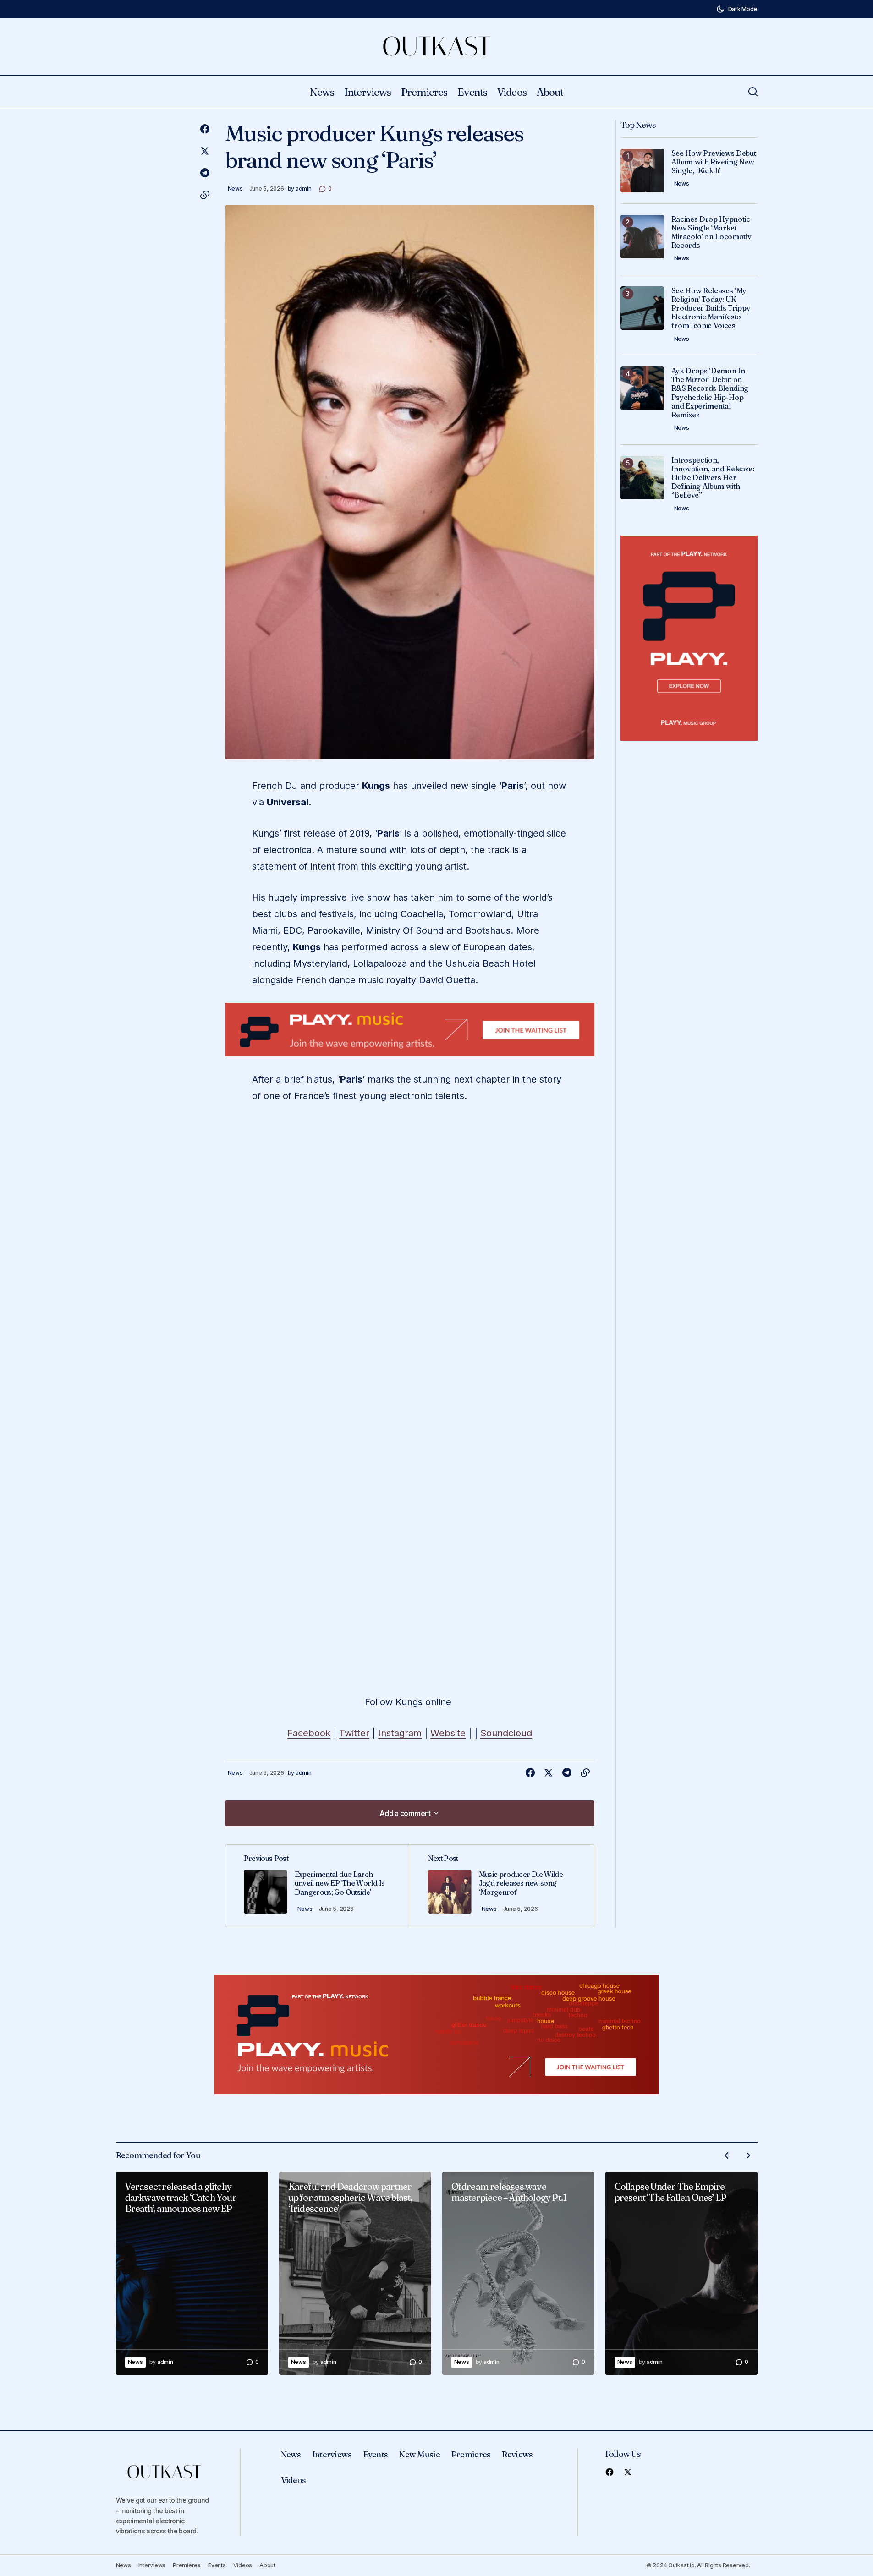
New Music (420, 2454)
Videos (294, 2480)
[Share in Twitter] (205, 151)
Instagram (400, 1733)
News (235, 189)
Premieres (471, 2454)
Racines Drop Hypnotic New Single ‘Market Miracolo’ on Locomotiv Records (711, 232)
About (267, 2565)
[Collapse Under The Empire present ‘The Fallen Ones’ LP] (681, 2273)
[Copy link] (205, 195)
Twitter (354, 1733)
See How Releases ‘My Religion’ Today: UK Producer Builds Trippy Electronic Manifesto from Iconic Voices (711, 308)
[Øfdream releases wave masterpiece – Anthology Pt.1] (518, 2273)
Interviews (332, 2454)
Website (448, 1733)
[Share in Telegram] (205, 173)
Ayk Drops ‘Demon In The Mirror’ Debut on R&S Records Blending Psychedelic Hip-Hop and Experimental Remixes (710, 393)
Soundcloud (506, 1733)
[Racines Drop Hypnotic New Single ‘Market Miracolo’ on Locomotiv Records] (642, 237)
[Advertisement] (410, 1030)
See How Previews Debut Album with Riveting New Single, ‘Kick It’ (714, 162)
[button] (737, 9)
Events (376, 2454)
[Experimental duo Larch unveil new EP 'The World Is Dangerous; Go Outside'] (318, 1886)
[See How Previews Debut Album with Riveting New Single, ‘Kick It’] (642, 171)
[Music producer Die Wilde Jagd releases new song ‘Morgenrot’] (502, 1886)
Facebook (309, 1733)
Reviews (517, 2454)
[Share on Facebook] (205, 129)
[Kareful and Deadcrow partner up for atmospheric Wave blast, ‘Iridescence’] (355, 2273)
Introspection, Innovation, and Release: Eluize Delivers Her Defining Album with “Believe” (713, 478)
